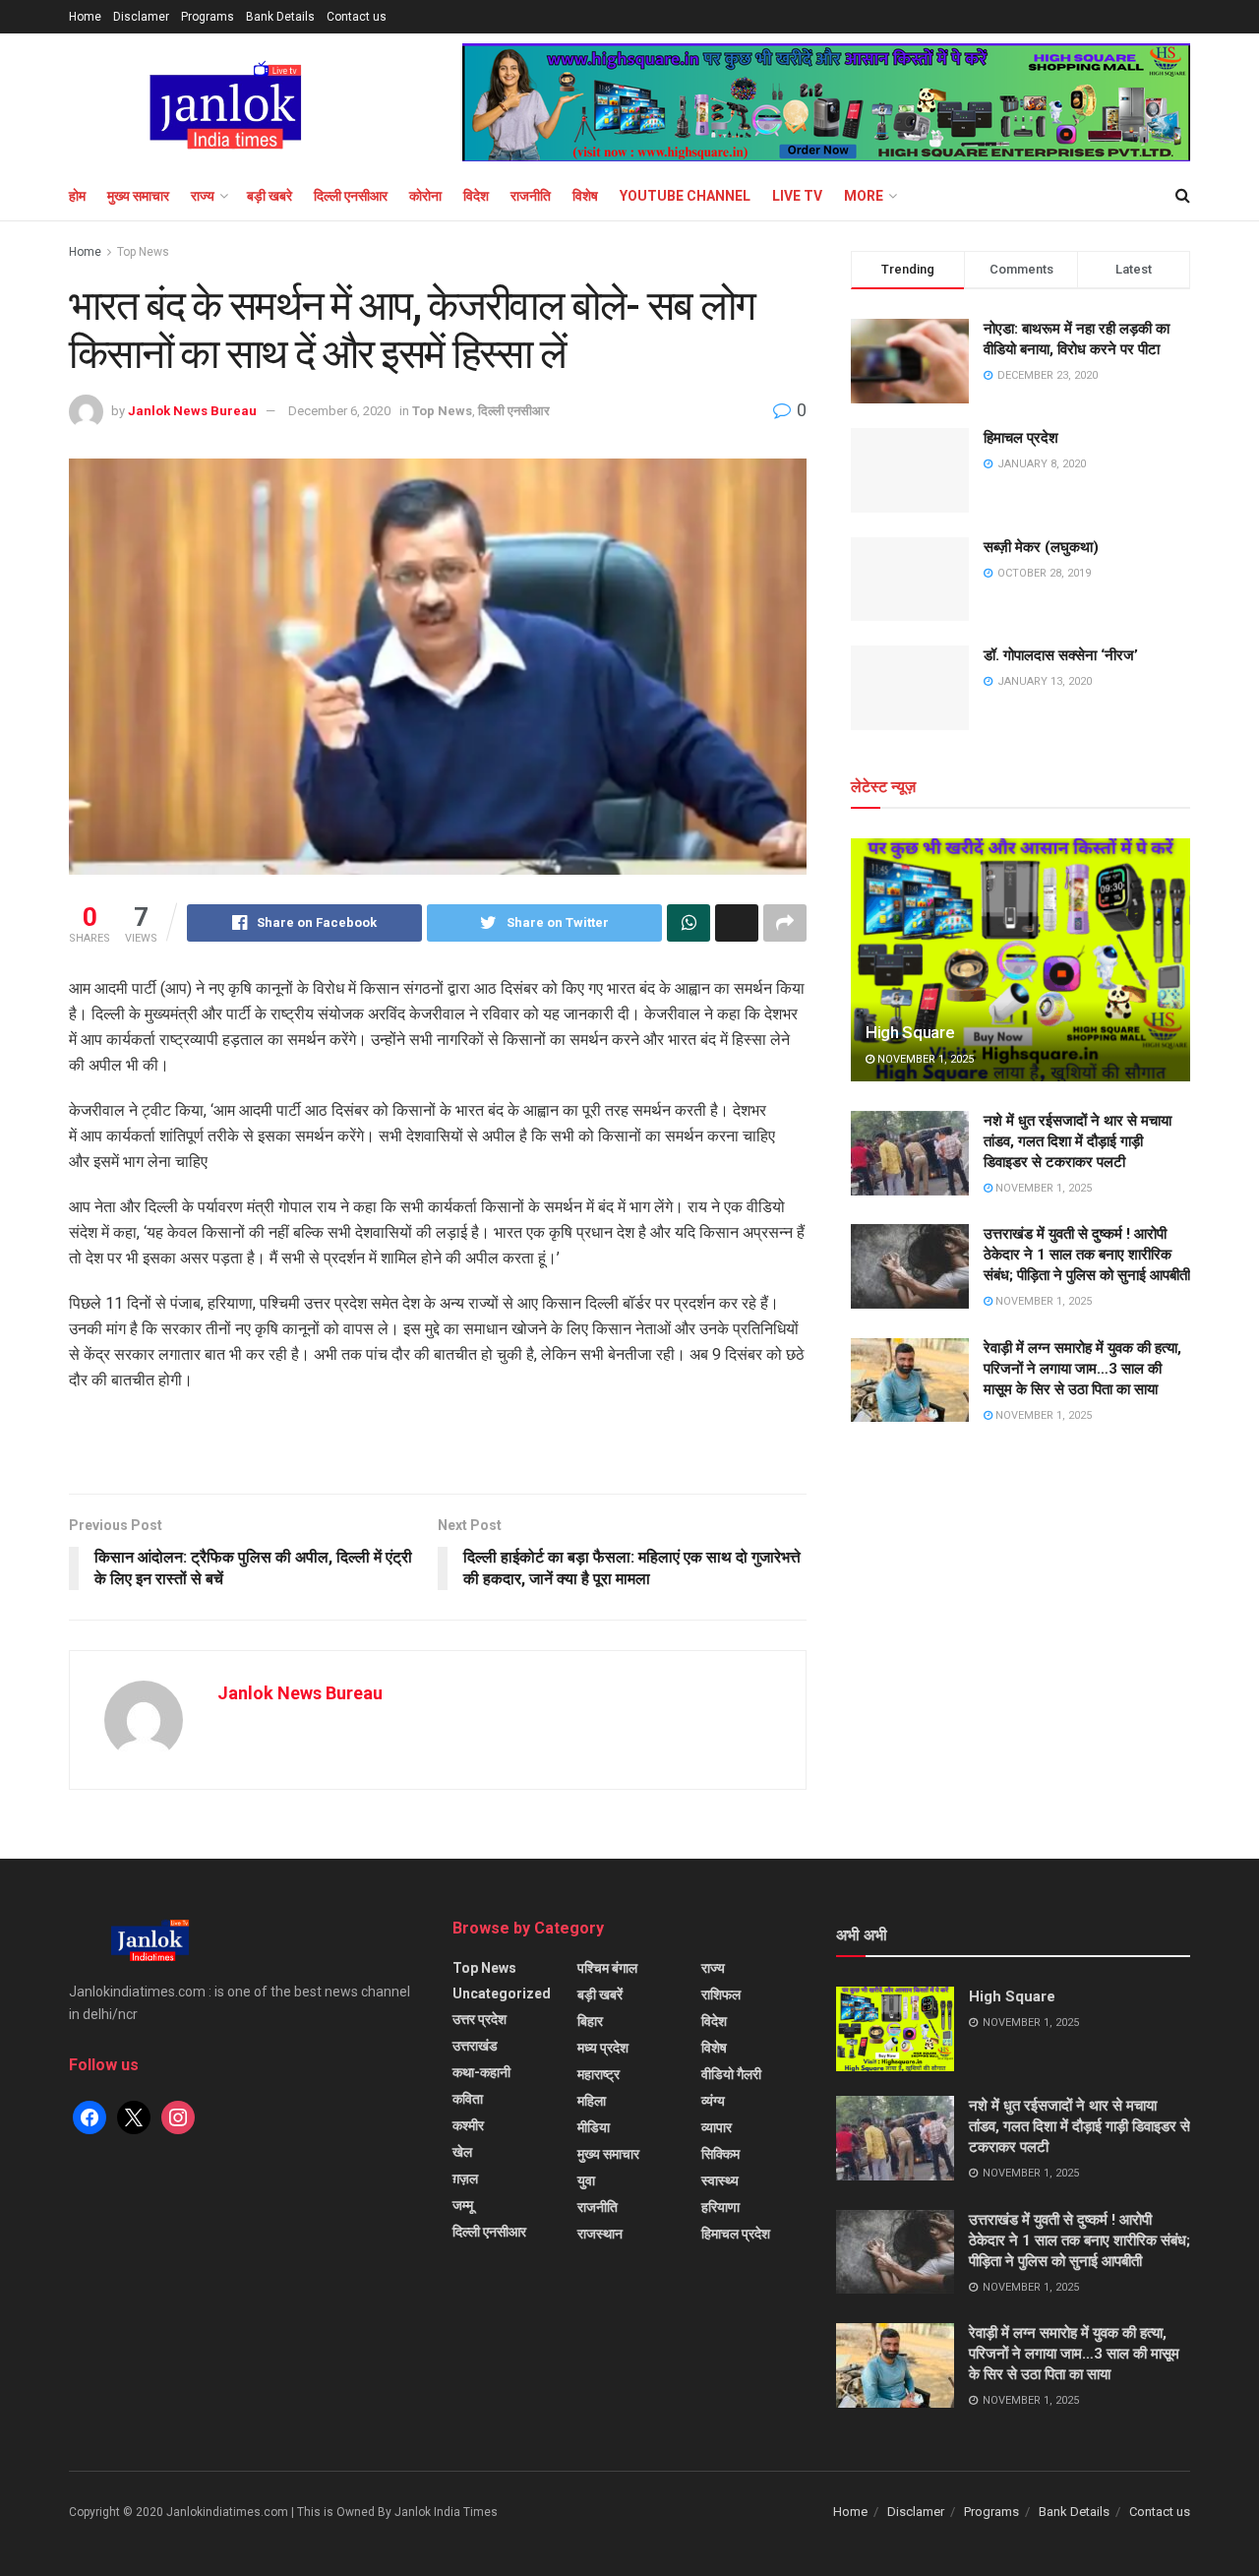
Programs (208, 17)
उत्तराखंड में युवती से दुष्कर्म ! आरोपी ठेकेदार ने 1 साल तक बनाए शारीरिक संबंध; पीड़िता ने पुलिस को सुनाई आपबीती (1087, 1255)
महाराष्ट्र (599, 2074)
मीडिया (594, 2127)
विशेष (585, 196)
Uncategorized (502, 1993)
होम (77, 196)
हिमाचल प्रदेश (1021, 438)
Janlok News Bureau (192, 411)
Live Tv (797, 196)
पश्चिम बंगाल (607, 1968)
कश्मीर (468, 2125)
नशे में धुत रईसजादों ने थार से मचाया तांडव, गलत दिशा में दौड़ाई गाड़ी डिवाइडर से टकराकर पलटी (1078, 1141)
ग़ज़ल (465, 2178)
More (864, 196)
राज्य (203, 196)
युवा (586, 2180)
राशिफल (721, 1994)
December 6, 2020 (339, 411)
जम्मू (463, 2205)
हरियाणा (720, 2207)
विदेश (476, 196)
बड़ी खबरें (600, 1994)
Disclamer (141, 17)
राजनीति (531, 196)
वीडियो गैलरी (731, 2074)
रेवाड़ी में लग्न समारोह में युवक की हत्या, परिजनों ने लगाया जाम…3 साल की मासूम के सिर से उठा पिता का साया (1082, 1369)
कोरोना (425, 196)
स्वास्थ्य (720, 2180)
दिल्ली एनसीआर (351, 196)
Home (85, 17)
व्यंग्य (713, 2101)
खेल (462, 2152)
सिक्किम (720, 2154)
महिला (592, 2101)
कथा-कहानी (481, 2072)
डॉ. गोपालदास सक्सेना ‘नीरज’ (1061, 655)
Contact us (357, 17)
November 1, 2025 (924, 1059)
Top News (143, 252)
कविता (468, 2099)
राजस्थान (600, 2234)
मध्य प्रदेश (603, 2048)
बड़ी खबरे (270, 196)
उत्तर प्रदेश (480, 2019)
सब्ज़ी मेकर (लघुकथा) (1041, 547)
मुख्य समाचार (138, 196)
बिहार (590, 2021)
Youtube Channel (685, 196)
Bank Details (280, 17)
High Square (910, 1032)
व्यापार (717, 2127)
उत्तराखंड (475, 2046)
